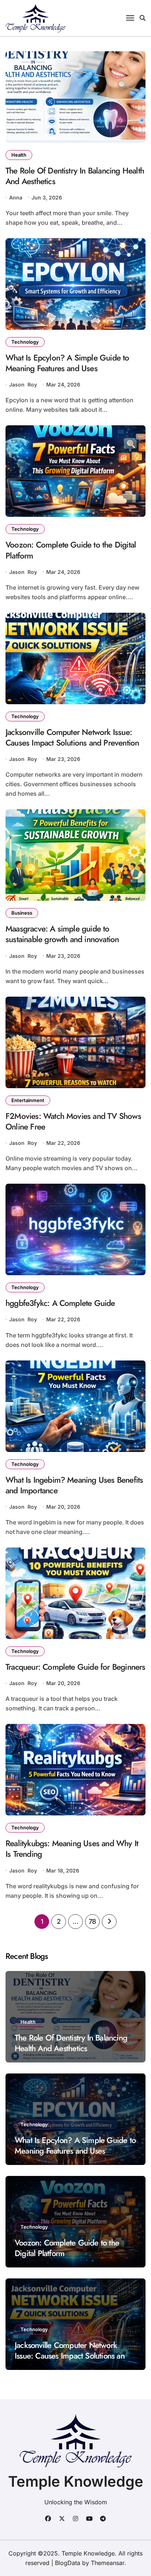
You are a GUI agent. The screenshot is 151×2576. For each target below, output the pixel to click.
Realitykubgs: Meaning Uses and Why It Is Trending (72, 1849)
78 (92, 1921)
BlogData (68, 2563)
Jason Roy (23, 384)
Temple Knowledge (76, 2481)
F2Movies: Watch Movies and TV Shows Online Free (73, 1121)
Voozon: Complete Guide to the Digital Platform (71, 550)
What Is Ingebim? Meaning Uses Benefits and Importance (74, 1485)
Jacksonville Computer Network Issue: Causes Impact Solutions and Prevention (72, 737)
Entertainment (28, 1100)
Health (19, 155)
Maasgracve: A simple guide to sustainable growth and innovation (62, 934)
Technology (25, 342)
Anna (16, 197)
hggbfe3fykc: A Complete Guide (60, 1303)
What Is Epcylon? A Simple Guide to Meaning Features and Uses (67, 363)
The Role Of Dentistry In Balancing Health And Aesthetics (75, 176)
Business (22, 913)
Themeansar (108, 2563)
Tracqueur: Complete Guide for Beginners (75, 1667)
